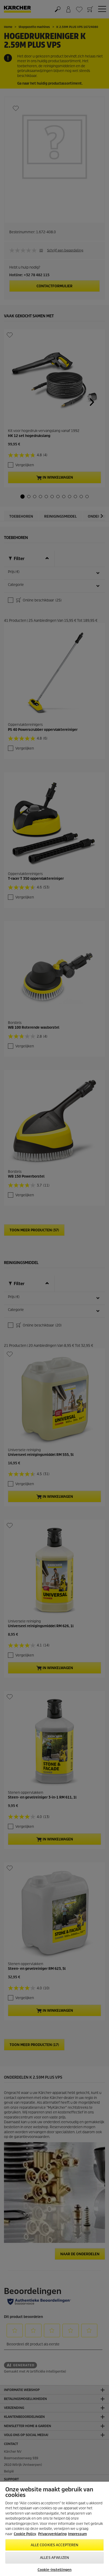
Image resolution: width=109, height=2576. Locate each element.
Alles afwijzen (54, 2558)
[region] (54, 2529)
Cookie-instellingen (54, 2570)
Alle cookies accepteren (55, 2545)
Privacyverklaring (52, 2534)
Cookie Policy (25, 2534)
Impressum (77, 2534)
